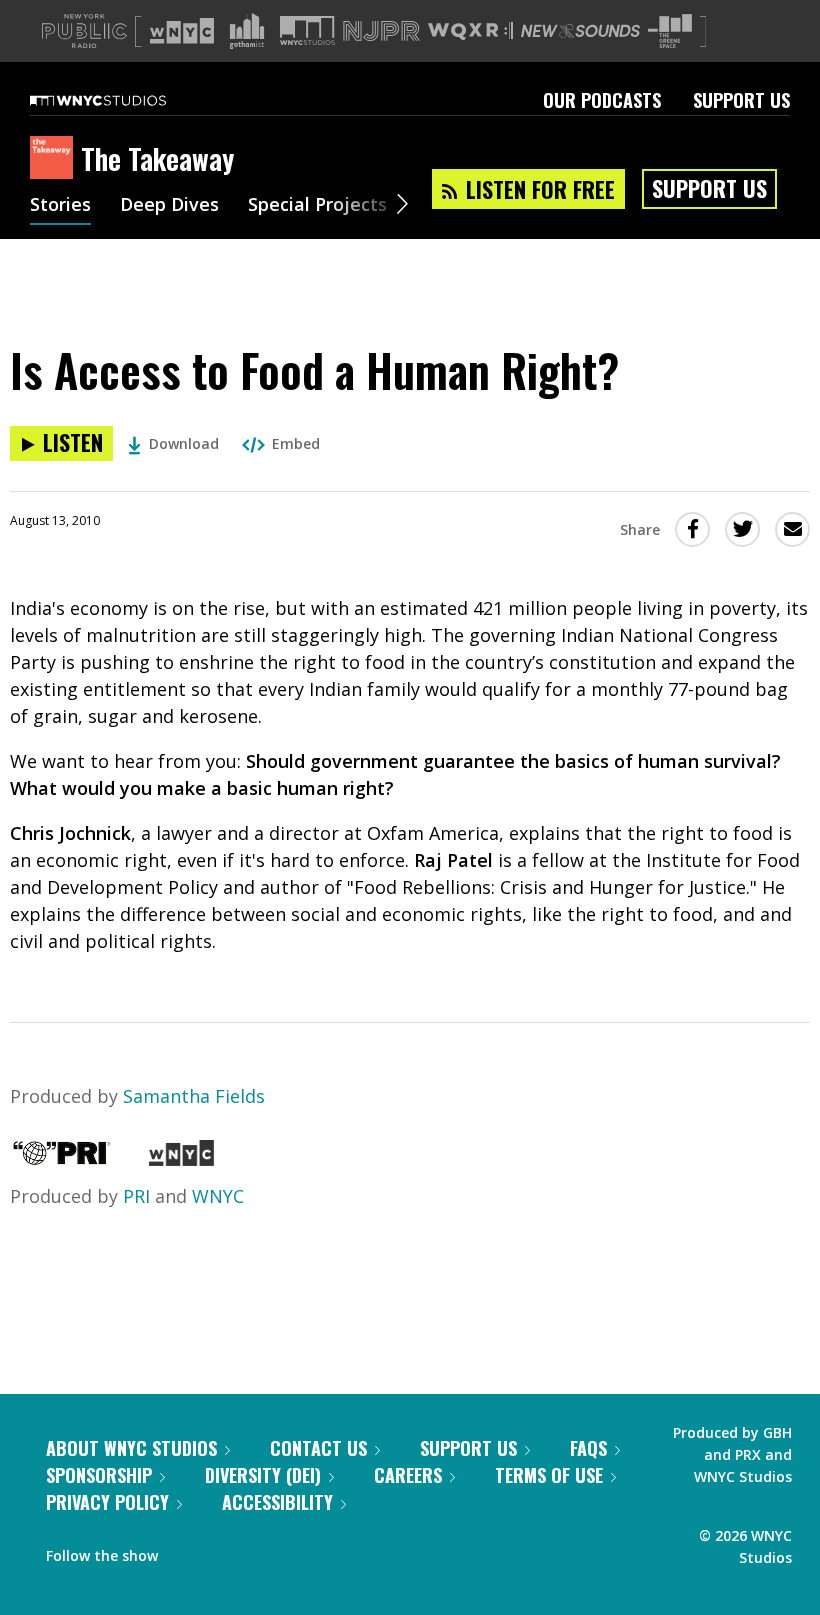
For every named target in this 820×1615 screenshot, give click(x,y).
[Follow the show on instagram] (264, 1551)
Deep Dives (169, 206)
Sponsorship (99, 1475)
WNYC (218, 1196)
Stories (60, 206)
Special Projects (317, 206)
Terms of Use (549, 1475)
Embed (296, 443)
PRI (136, 1196)
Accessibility (277, 1502)
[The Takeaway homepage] (55, 159)
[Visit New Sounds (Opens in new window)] (580, 31)
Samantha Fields (194, 1096)
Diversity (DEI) (263, 1475)
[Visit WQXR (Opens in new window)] (470, 31)
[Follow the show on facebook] (187, 1551)
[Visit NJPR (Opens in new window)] (381, 31)
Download (184, 443)
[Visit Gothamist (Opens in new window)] (247, 31)
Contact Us (318, 1448)
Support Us (741, 100)
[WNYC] (181, 1159)
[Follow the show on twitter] (226, 1551)
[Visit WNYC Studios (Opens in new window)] (307, 30)
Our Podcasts (602, 100)
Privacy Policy (107, 1502)
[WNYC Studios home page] (123, 100)
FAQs (588, 1448)
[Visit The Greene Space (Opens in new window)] (670, 31)
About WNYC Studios (131, 1448)
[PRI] (62, 1159)
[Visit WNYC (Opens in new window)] (182, 31)
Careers (408, 1475)
